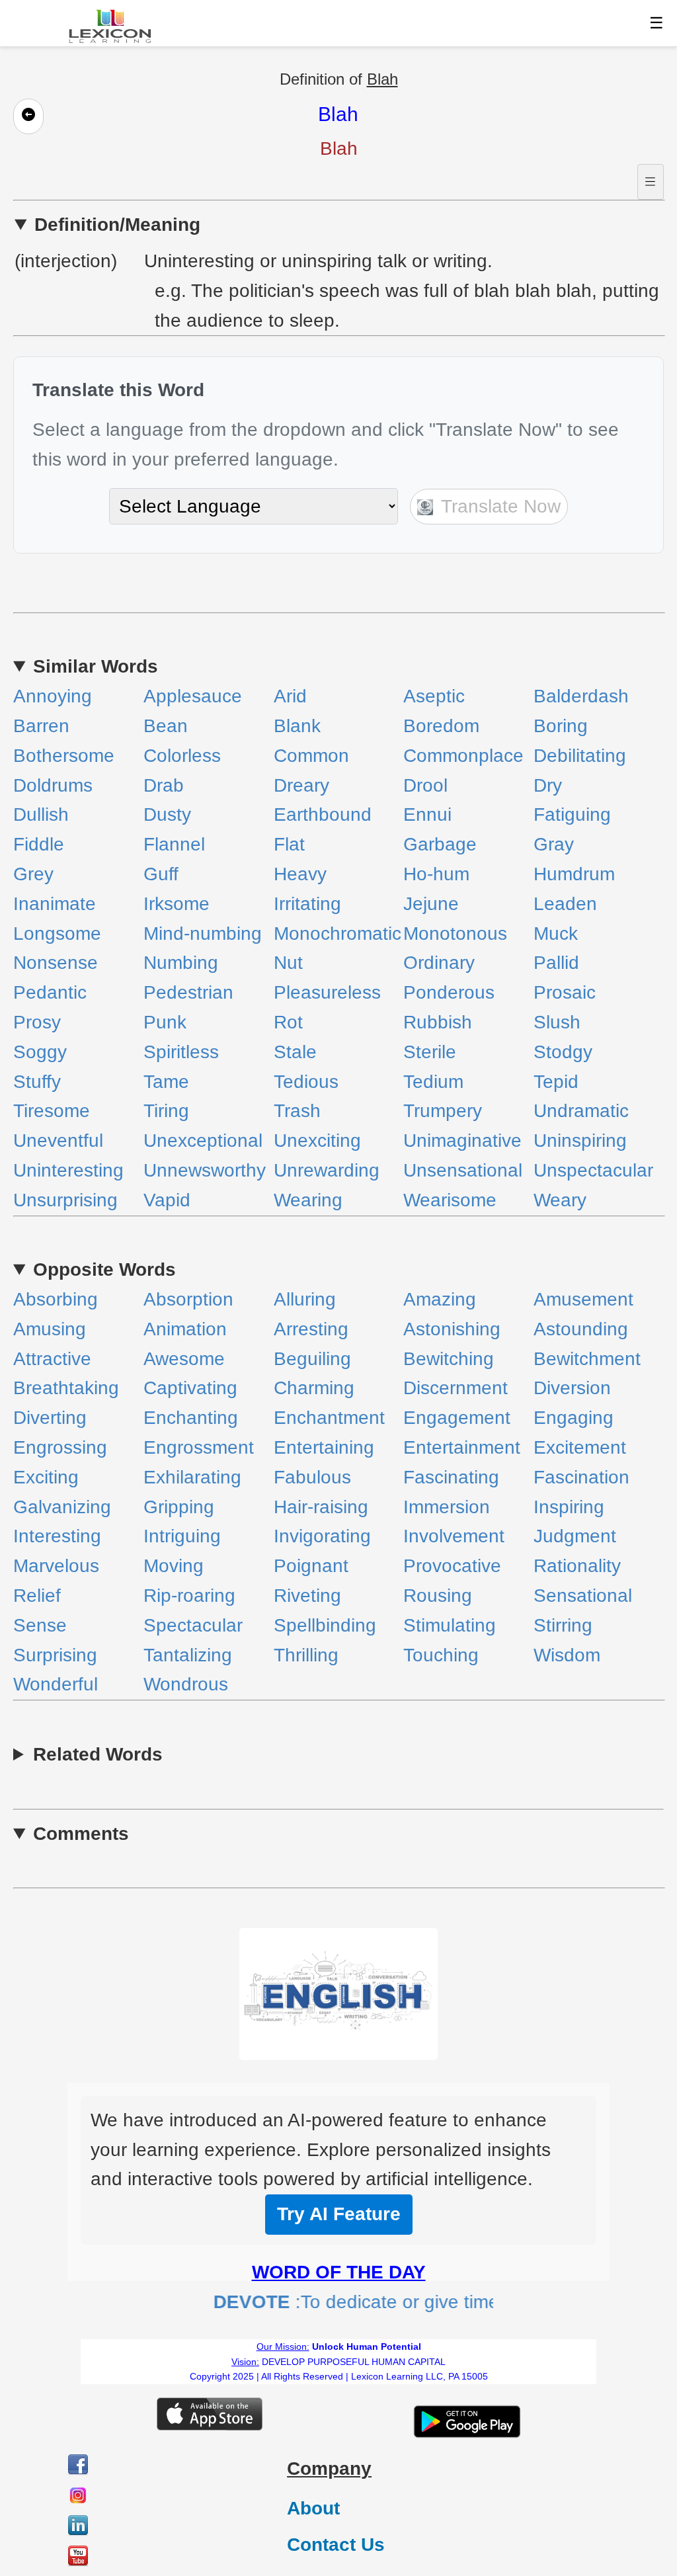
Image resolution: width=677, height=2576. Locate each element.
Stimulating (450, 1625)
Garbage (440, 844)
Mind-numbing (203, 934)
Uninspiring (580, 1141)
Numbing (181, 963)
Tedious (306, 1082)
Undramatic (581, 1111)
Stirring (563, 1625)
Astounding (581, 1329)
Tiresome (52, 1111)
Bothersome (64, 756)
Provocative (452, 1566)
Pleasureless (327, 992)
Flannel (174, 844)
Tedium (433, 1082)
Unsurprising (65, 1200)
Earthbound (323, 814)
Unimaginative (462, 1141)
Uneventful (58, 1141)
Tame (166, 1082)
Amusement (583, 1299)
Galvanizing (62, 1507)
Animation (185, 1329)
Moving (174, 1566)
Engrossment (199, 1447)
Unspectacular (593, 1170)
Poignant (311, 1566)
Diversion (572, 1388)
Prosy (37, 1022)
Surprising (55, 1655)
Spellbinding (325, 1625)
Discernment (456, 1388)
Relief (37, 1596)
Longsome (57, 934)
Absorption (188, 1299)
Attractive (52, 1359)
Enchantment (329, 1418)
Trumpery (443, 1111)
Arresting (311, 1329)
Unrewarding (327, 1170)
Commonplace (463, 756)
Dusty (167, 814)
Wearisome (450, 1200)
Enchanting (191, 1418)
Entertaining (324, 1447)
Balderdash (581, 696)
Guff (161, 874)
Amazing (440, 1299)
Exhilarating (192, 1477)
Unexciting (317, 1141)
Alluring (305, 1299)
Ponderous (449, 992)
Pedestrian (188, 992)
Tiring (166, 1111)
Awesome (184, 1359)
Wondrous (186, 1684)
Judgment (575, 1536)
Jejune (431, 904)
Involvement (454, 1536)
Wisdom (567, 1655)
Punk (165, 1022)
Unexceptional (203, 1141)
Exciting (46, 1477)
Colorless (182, 756)
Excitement (580, 1447)
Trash (297, 1111)
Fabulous (312, 1477)
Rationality (577, 1566)
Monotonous (455, 934)
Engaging (574, 1418)
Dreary (301, 785)
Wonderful (56, 1684)
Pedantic (50, 992)
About (313, 2508)
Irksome (177, 904)
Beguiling (312, 1359)
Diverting (50, 1418)
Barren (41, 726)
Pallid (556, 963)
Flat (289, 844)
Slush (557, 1022)
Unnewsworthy (205, 1170)
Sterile (430, 1052)
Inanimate (55, 904)
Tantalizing (188, 1655)
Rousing (438, 1596)
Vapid (167, 1200)
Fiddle (39, 844)
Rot (288, 1022)
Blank (297, 726)
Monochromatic (338, 934)
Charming (314, 1388)
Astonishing (452, 1329)
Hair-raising (321, 1507)
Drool (425, 785)
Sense (40, 1625)
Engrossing (60, 1447)
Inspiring (569, 1507)
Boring (561, 726)
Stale (295, 1052)
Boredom (441, 726)
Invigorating (322, 1536)
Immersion (447, 1507)
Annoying (53, 696)
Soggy (40, 1052)
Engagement (457, 1418)
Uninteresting (68, 1170)
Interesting (57, 1536)
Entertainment (462, 1447)
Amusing (50, 1329)
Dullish (41, 814)
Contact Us (336, 2545)
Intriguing (182, 1536)
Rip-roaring (189, 1596)
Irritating (307, 904)
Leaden (565, 904)
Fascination (581, 1477)
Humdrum (574, 874)
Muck (556, 934)
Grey (33, 874)
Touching (441, 1655)
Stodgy (563, 1052)
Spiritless (181, 1052)
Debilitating (580, 756)
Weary (560, 1200)
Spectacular (193, 1625)
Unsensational (463, 1170)
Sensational (583, 1596)
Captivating (190, 1388)
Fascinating (451, 1477)
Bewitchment (587, 1359)
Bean (166, 726)
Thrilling (306, 1655)
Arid (290, 696)
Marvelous (56, 1566)
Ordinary (439, 963)
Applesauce (193, 696)
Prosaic (565, 992)
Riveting (307, 1596)
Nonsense (56, 963)
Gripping (179, 1507)
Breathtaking (66, 1388)
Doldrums (53, 785)
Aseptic (434, 696)
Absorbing (56, 1299)
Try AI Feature (339, 2214)
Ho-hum (436, 874)
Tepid (556, 1082)
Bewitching (449, 1359)
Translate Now (498, 506)
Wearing (308, 1200)
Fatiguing (572, 814)
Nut (288, 963)
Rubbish (438, 1022)
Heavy (300, 874)
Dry (548, 785)
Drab (164, 785)
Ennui (427, 814)
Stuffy (37, 1082)
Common (311, 756)
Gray (554, 844)
